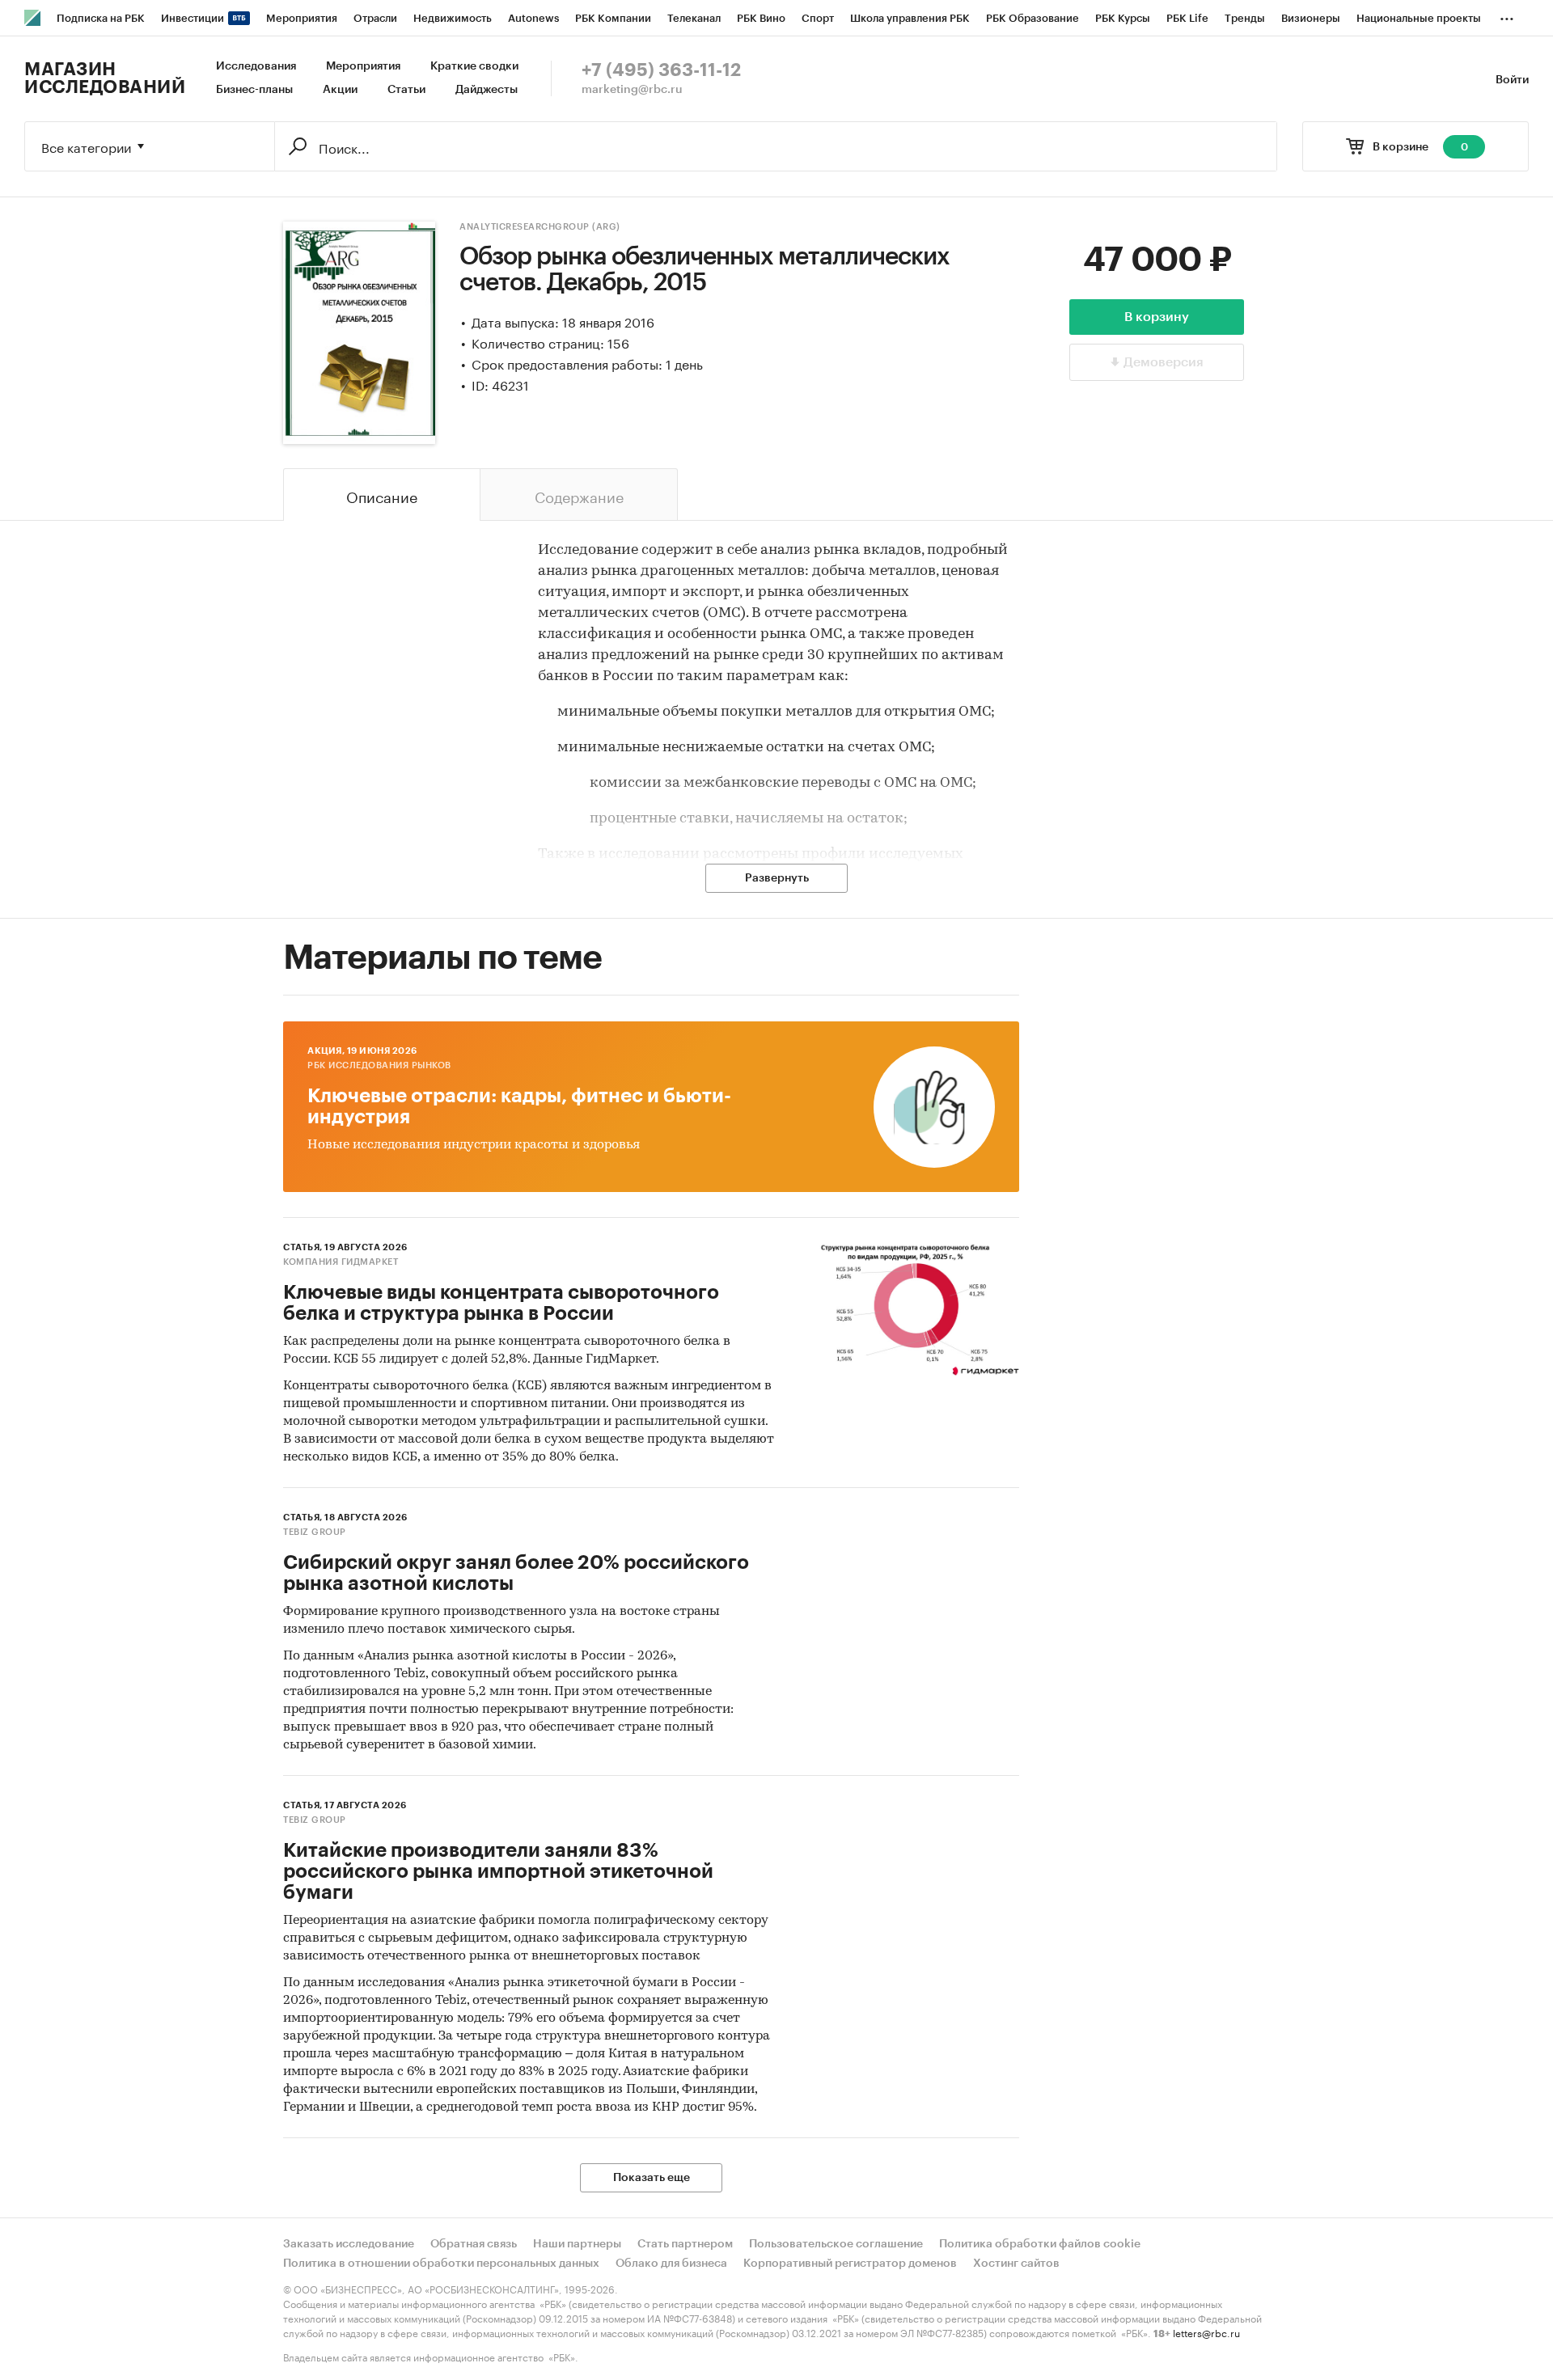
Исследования (256, 66)
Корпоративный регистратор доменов (850, 2264)
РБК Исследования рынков (379, 1065)
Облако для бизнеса (671, 2264)
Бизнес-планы (254, 90)
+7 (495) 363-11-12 (661, 70)
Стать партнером (685, 2244)
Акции (340, 90)
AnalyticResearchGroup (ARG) (540, 227)
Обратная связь (474, 2244)
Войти (1512, 80)
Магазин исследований (105, 78)
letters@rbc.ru (1206, 2332)
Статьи (406, 90)
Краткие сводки (474, 66)
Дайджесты (487, 90)
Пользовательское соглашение (836, 2244)
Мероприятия (363, 66)
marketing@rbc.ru (632, 90)
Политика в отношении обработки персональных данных (441, 2264)
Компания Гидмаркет (341, 1262)
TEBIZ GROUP (315, 1532)
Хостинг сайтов (1016, 2264)
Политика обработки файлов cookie (1040, 2244)
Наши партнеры (577, 2244)
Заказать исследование (349, 2244)
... (1507, 15)
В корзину (1157, 317)
